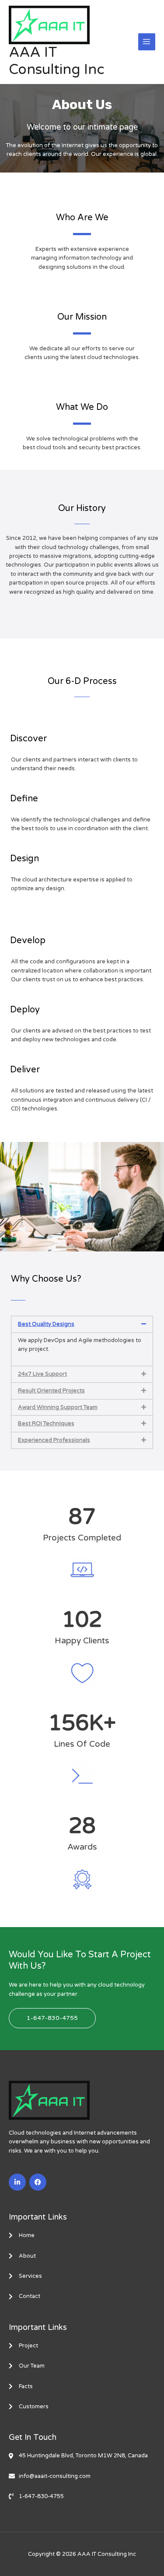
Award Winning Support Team (58, 1407)
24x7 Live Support (42, 1374)
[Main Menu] (147, 42)
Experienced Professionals (54, 1440)
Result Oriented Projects (51, 1391)
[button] (82, 1324)
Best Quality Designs (46, 1324)
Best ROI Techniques (46, 1424)
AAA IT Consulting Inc (57, 61)
